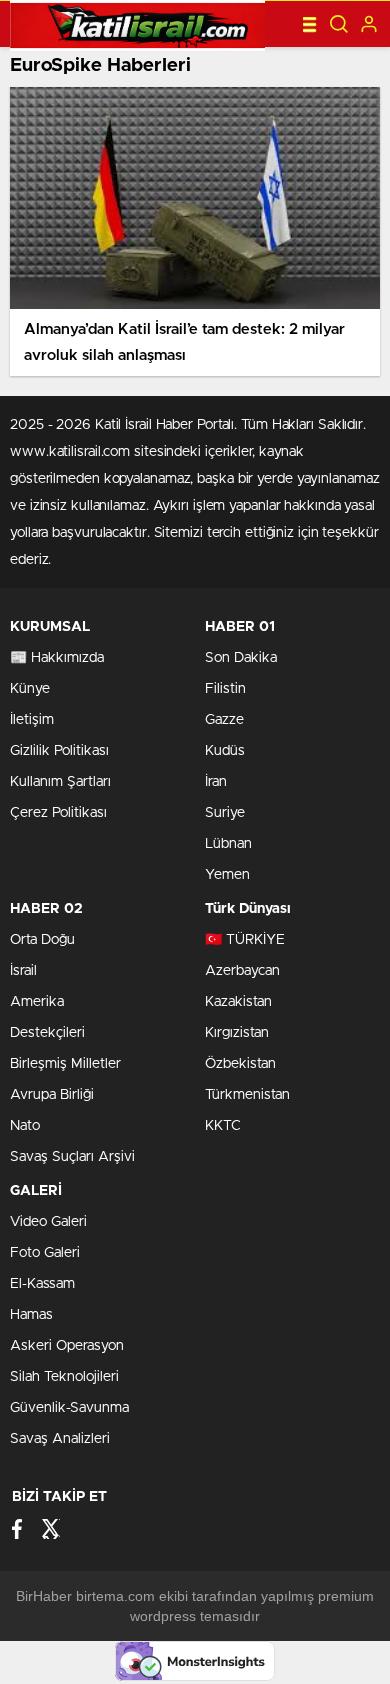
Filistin (225, 689)
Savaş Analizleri (60, 1439)
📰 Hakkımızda (57, 658)
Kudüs (225, 751)
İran (216, 782)
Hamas (31, 1315)
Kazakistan (238, 1002)
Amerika (37, 1002)
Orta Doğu (42, 940)
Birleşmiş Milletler (65, 1064)
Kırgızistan (237, 1033)
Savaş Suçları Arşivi (72, 1157)
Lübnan (228, 844)
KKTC (223, 1126)
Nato (25, 1126)
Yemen (227, 875)
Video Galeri (48, 1222)
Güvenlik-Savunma (69, 1408)
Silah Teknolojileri (64, 1377)
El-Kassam (42, 1284)
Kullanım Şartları (60, 782)
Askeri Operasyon (67, 1346)
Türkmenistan (247, 1095)
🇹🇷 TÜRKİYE (245, 940)
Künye (30, 689)
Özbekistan (240, 1064)
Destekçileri (47, 1033)
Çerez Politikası (58, 813)
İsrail (23, 971)
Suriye (225, 813)
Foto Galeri (45, 1253)
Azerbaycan (242, 971)
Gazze (224, 720)
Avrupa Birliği (52, 1095)
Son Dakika (241, 658)
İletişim (32, 720)
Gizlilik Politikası (59, 751)
